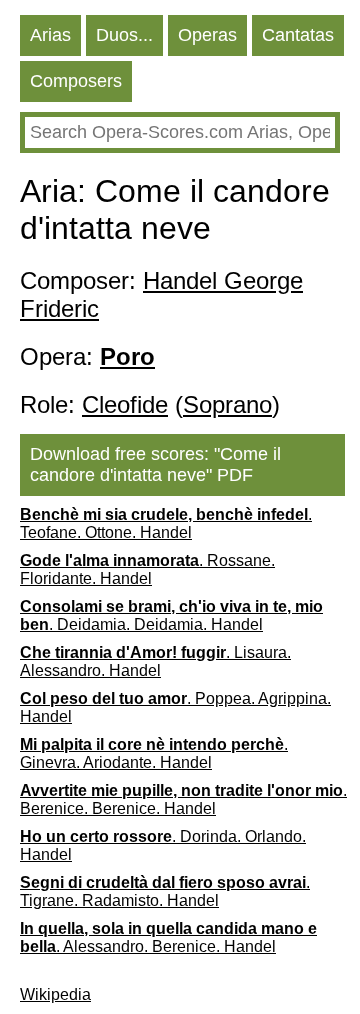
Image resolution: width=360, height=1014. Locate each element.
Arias (50, 35)
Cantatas (298, 35)
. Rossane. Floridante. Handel (147, 569)
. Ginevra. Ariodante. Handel (154, 753)
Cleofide (125, 404)
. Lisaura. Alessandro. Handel (155, 661)
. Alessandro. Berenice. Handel (168, 937)
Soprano (227, 404)
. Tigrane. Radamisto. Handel (165, 891)
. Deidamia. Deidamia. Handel (171, 615)
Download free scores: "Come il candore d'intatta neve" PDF (155, 464)
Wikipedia (55, 994)
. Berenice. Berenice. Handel (183, 799)
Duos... (124, 35)
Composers (76, 81)
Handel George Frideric (161, 294)
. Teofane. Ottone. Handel (166, 523)
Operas (207, 35)
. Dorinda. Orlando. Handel (163, 845)
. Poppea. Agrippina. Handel (175, 707)
